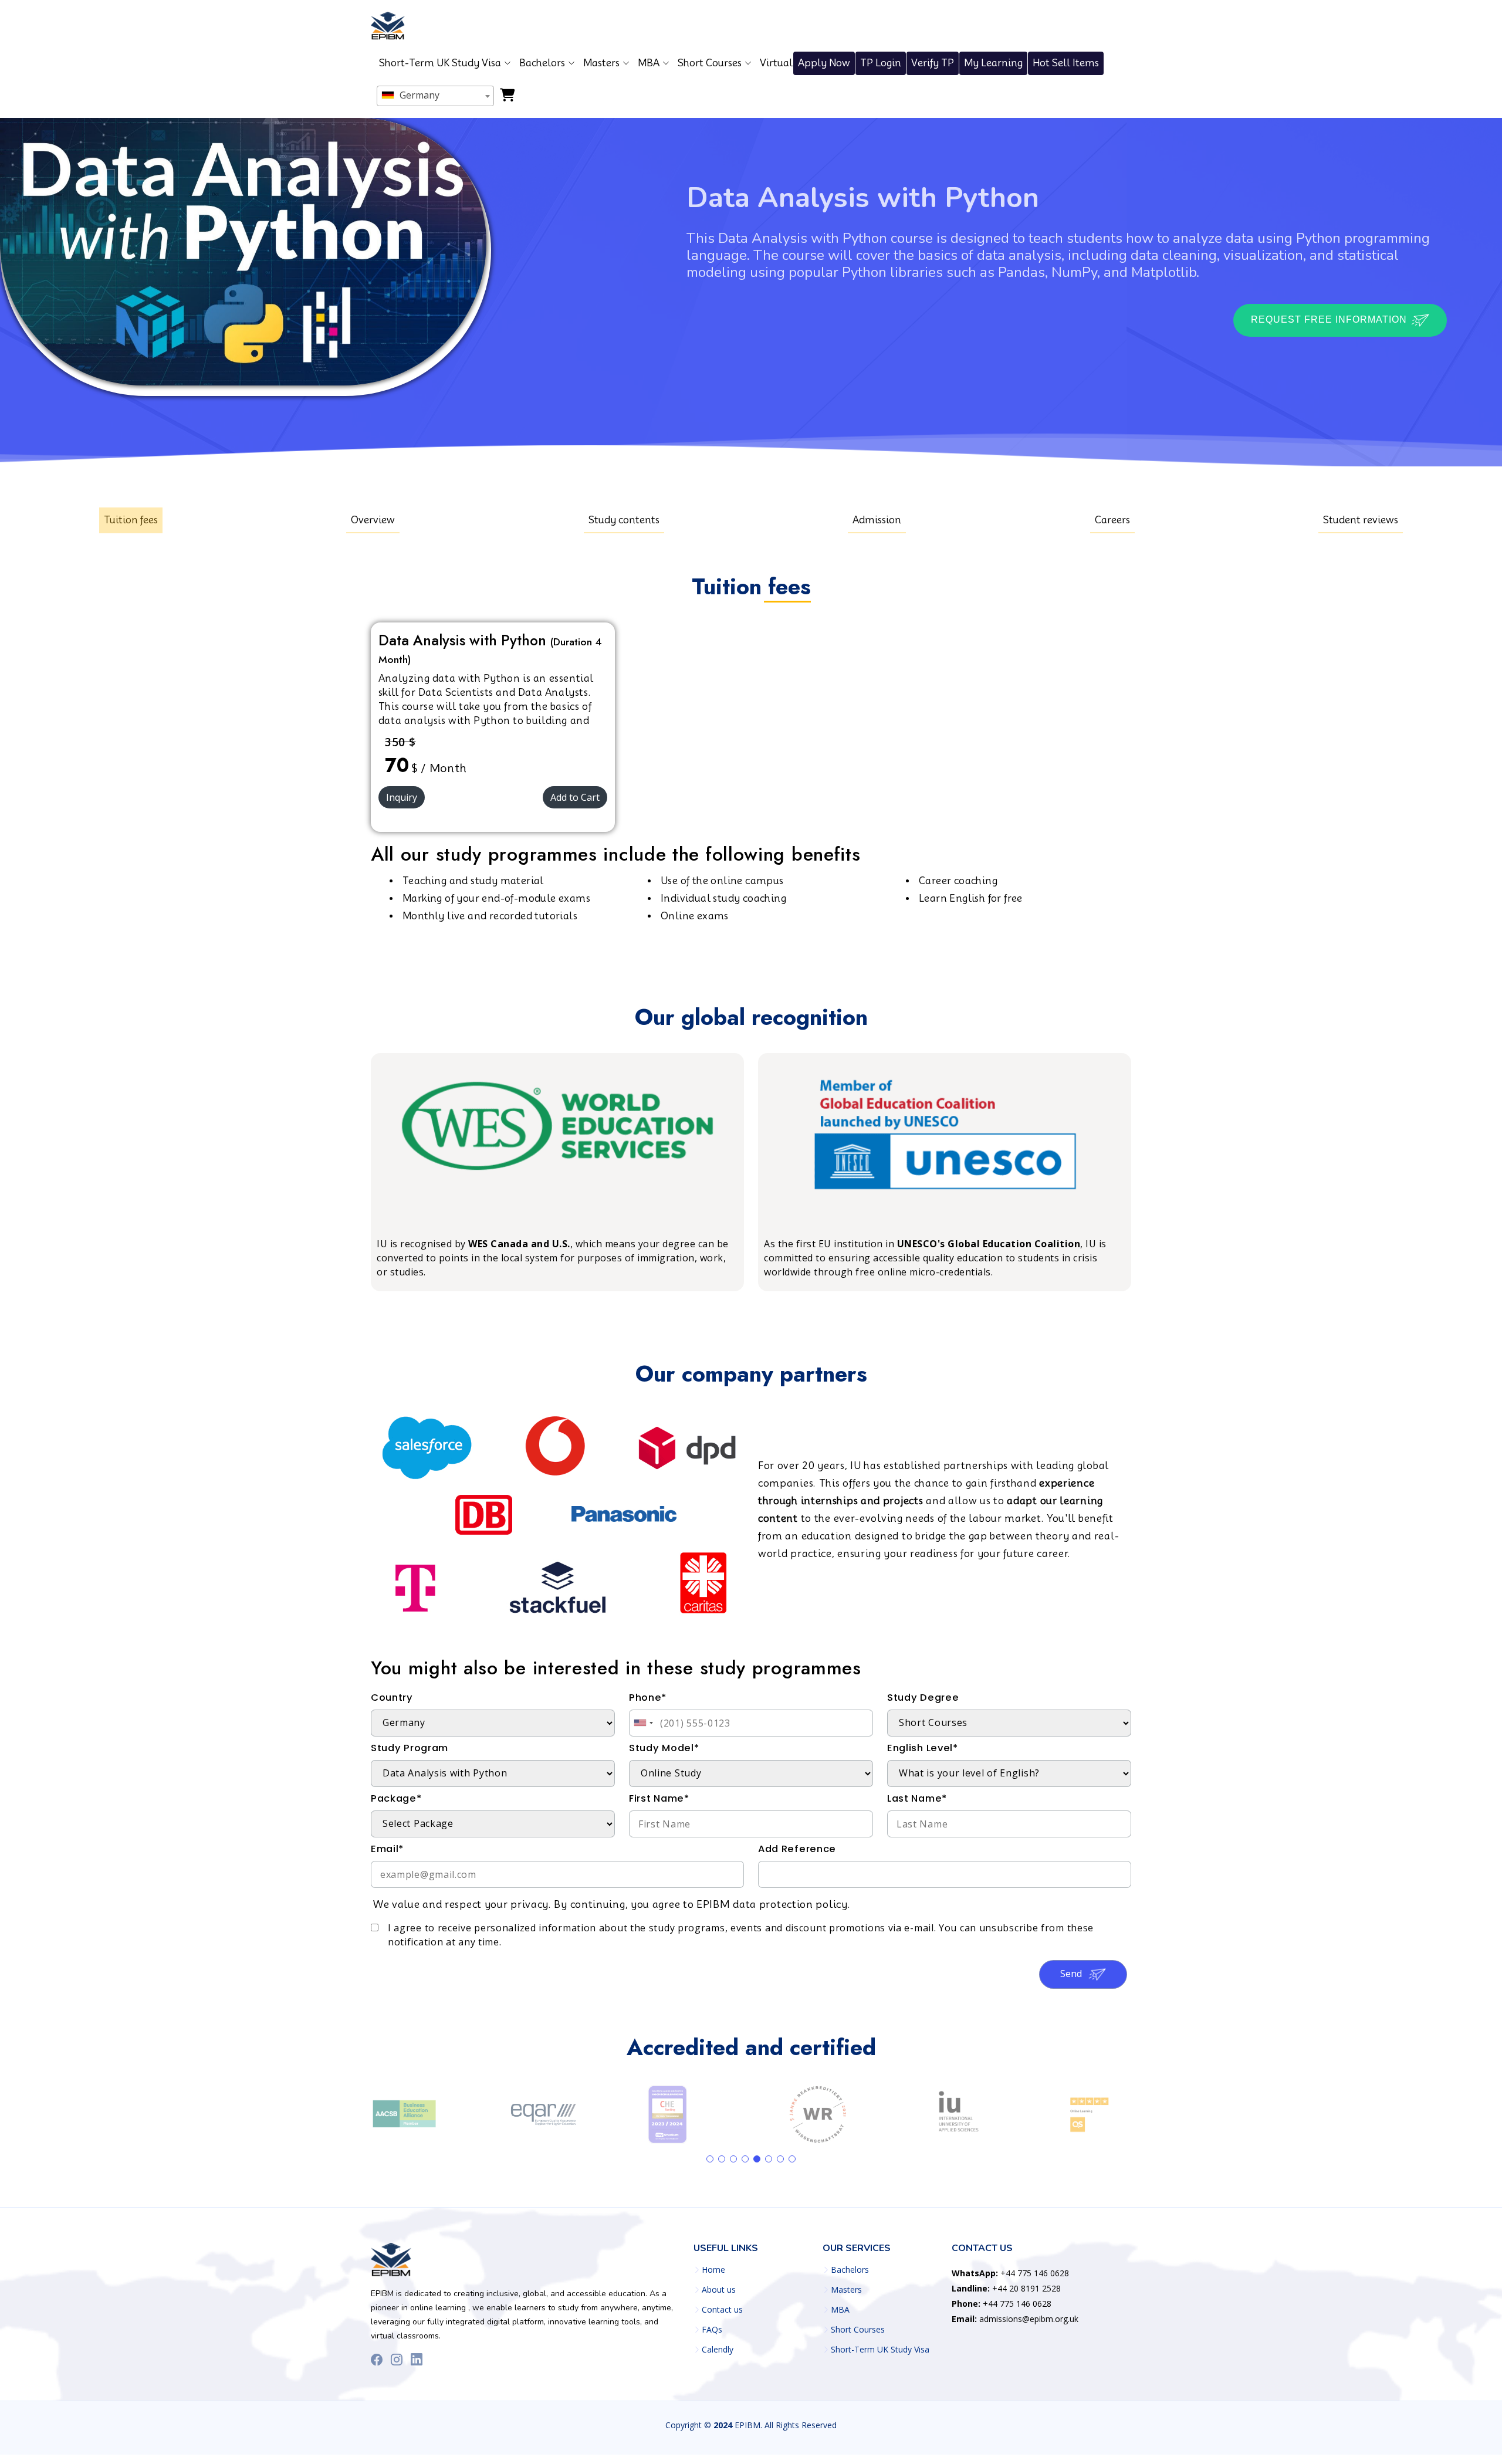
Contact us (722, 2310)
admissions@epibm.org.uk (1015, 2319)
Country (392, 1698)
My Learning (993, 63)
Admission (877, 520)
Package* (396, 1798)
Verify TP (933, 63)
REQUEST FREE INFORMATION (1330, 320)
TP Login (881, 63)
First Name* (659, 1798)
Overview (373, 520)
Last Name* (917, 1798)
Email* (387, 1849)
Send (1072, 1974)
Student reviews (1361, 520)
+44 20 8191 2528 (1006, 2288)
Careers (1112, 520)
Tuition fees (131, 520)
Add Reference (797, 1849)
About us (719, 2290)
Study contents (624, 520)
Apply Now (824, 63)
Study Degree (923, 1698)
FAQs (712, 2330)
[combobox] (435, 96)
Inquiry (402, 797)
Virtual (776, 63)
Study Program (410, 1748)
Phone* (648, 1698)
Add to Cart (575, 797)
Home (713, 2270)
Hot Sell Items (1066, 63)
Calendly (718, 2350)
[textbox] (435, 95)
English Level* (923, 1748)
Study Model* (664, 1748)
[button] (710, 2159)
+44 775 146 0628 (1010, 2273)
